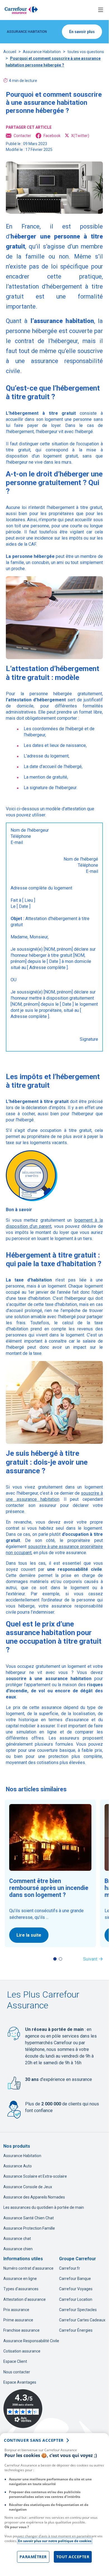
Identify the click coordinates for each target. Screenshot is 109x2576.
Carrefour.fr (70, 2268)
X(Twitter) (80, 136)
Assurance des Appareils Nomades (34, 2197)
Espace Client (15, 2361)
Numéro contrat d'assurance (28, 2268)
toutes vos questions (86, 52)
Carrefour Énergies (76, 2330)
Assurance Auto (18, 2166)
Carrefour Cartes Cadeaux (82, 2320)
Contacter (22, 136)
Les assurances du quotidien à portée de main (44, 2207)
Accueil (10, 52)
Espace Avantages (20, 2382)
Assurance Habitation (42, 52)
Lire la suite (29, 1935)
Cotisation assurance (22, 2351)
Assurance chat (17, 2239)
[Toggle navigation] (101, 10)
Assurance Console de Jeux (28, 2187)
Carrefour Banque (75, 2279)
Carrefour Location (76, 2299)
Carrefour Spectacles (78, 2310)
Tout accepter (73, 2557)
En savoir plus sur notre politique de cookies (55, 2541)
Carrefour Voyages (76, 2289)
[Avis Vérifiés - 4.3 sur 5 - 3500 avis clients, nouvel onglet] (23, 2409)
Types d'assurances (21, 2289)
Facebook (52, 136)
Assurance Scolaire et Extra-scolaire (35, 2176)
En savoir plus (82, 32)
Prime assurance (18, 2320)
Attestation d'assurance (25, 2299)
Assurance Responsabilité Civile (31, 2341)
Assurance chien (18, 2249)
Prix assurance (16, 2310)
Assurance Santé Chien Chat (29, 2218)
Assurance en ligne (20, 2279)
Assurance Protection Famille (29, 2228)
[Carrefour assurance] (21, 10)
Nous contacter (17, 2372)
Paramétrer (33, 2557)
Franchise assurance (21, 2330)
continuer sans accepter (34, 2440)
